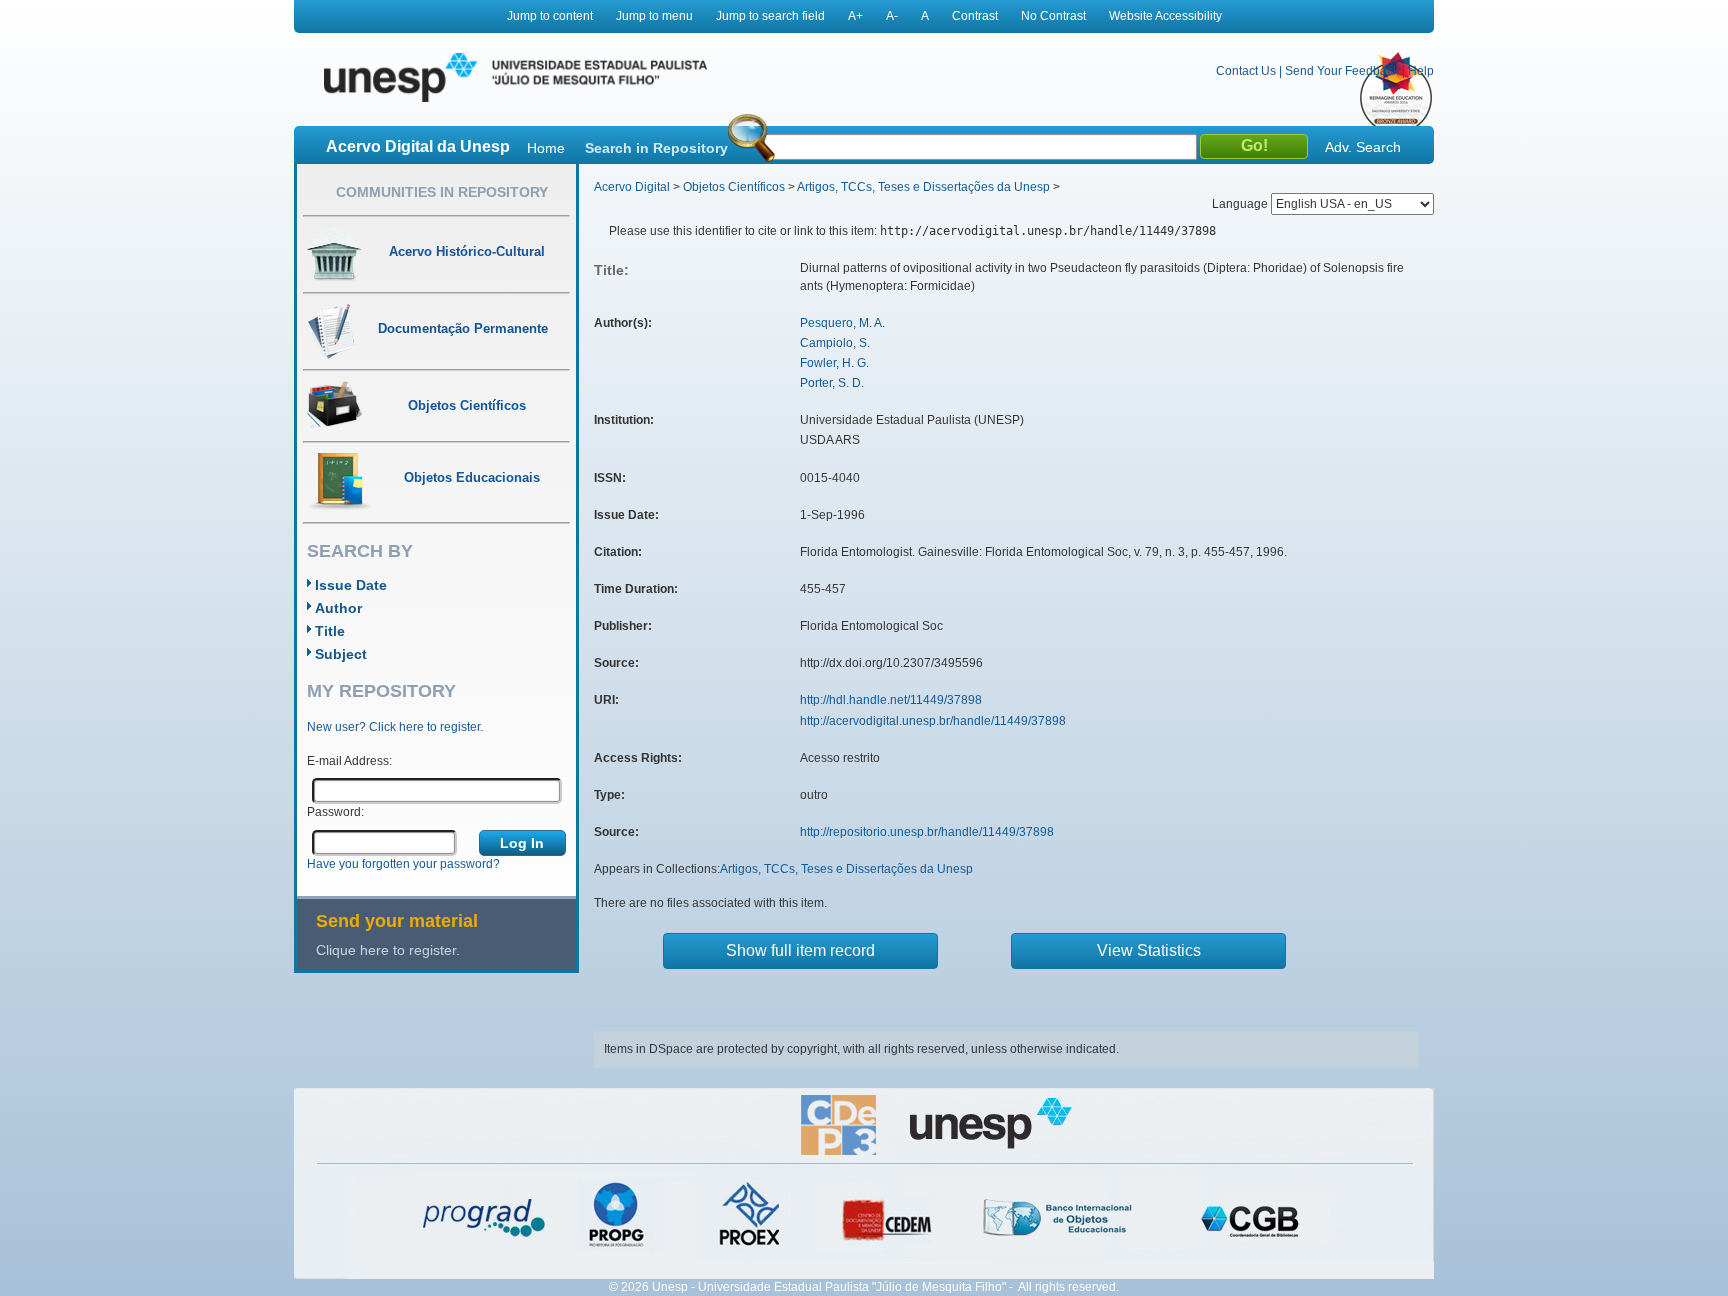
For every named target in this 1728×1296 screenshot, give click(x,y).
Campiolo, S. (835, 343)
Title (330, 631)
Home (546, 148)
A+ (855, 16)
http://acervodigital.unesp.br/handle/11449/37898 (933, 721)
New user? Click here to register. (395, 727)
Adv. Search (1363, 147)
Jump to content (550, 16)
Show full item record (800, 950)
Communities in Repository (442, 192)
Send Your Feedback (1342, 71)
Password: (335, 812)
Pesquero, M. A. (842, 323)
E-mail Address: (349, 761)
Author (338, 608)
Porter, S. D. (832, 383)
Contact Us (1246, 71)
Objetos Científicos (734, 187)
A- (892, 16)
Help (1421, 71)
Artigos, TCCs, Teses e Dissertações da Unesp (923, 187)
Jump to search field (770, 16)
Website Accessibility (1165, 16)
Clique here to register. (388, 950)
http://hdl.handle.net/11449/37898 (891, 700)
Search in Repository (656, 148)
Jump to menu (654, 16)
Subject (341, 654)
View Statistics (1149, 950)
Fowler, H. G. (834, 363)
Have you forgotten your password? (403, 864)
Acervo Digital (632, 187)
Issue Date (351, 585)
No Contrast (1053, 16)
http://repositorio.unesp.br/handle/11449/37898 (927, 832)
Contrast (975, 16)
